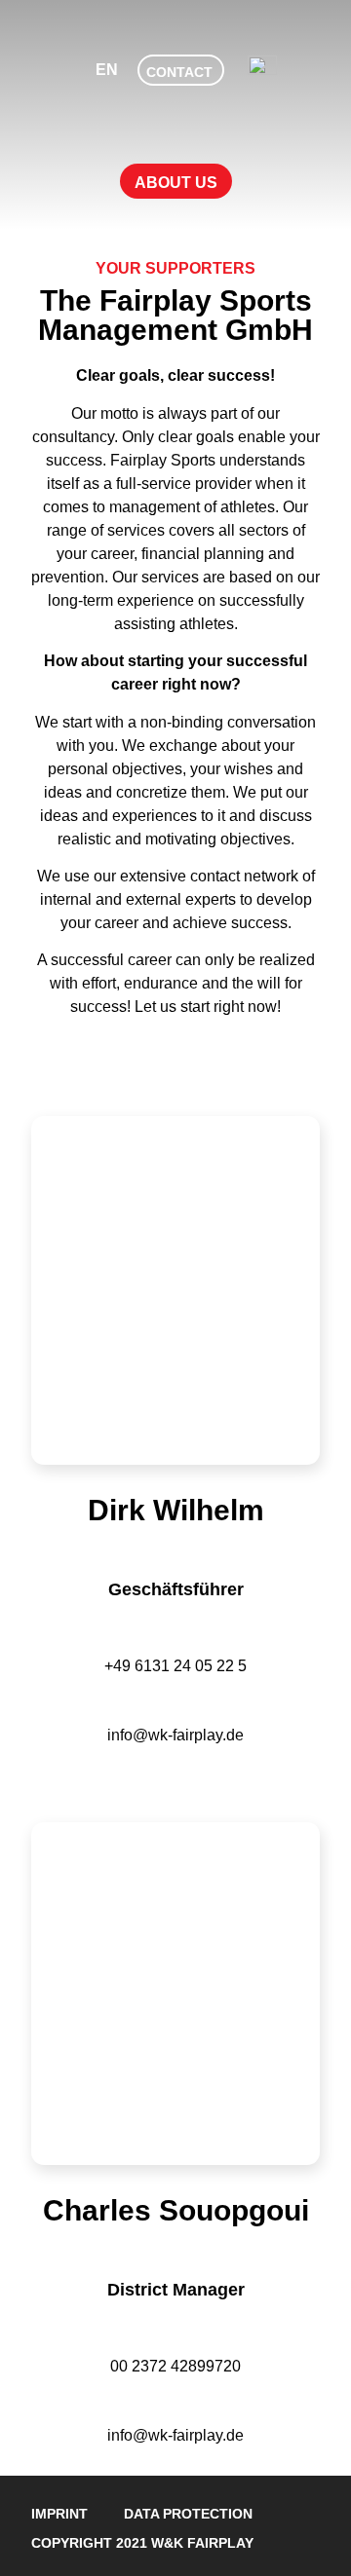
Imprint (59, 2514)
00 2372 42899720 (175, 2366)
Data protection (188, 2514)
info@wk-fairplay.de (175, 1735)
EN (107, 70)
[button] (176, 181)
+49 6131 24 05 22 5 (175, 1666)
